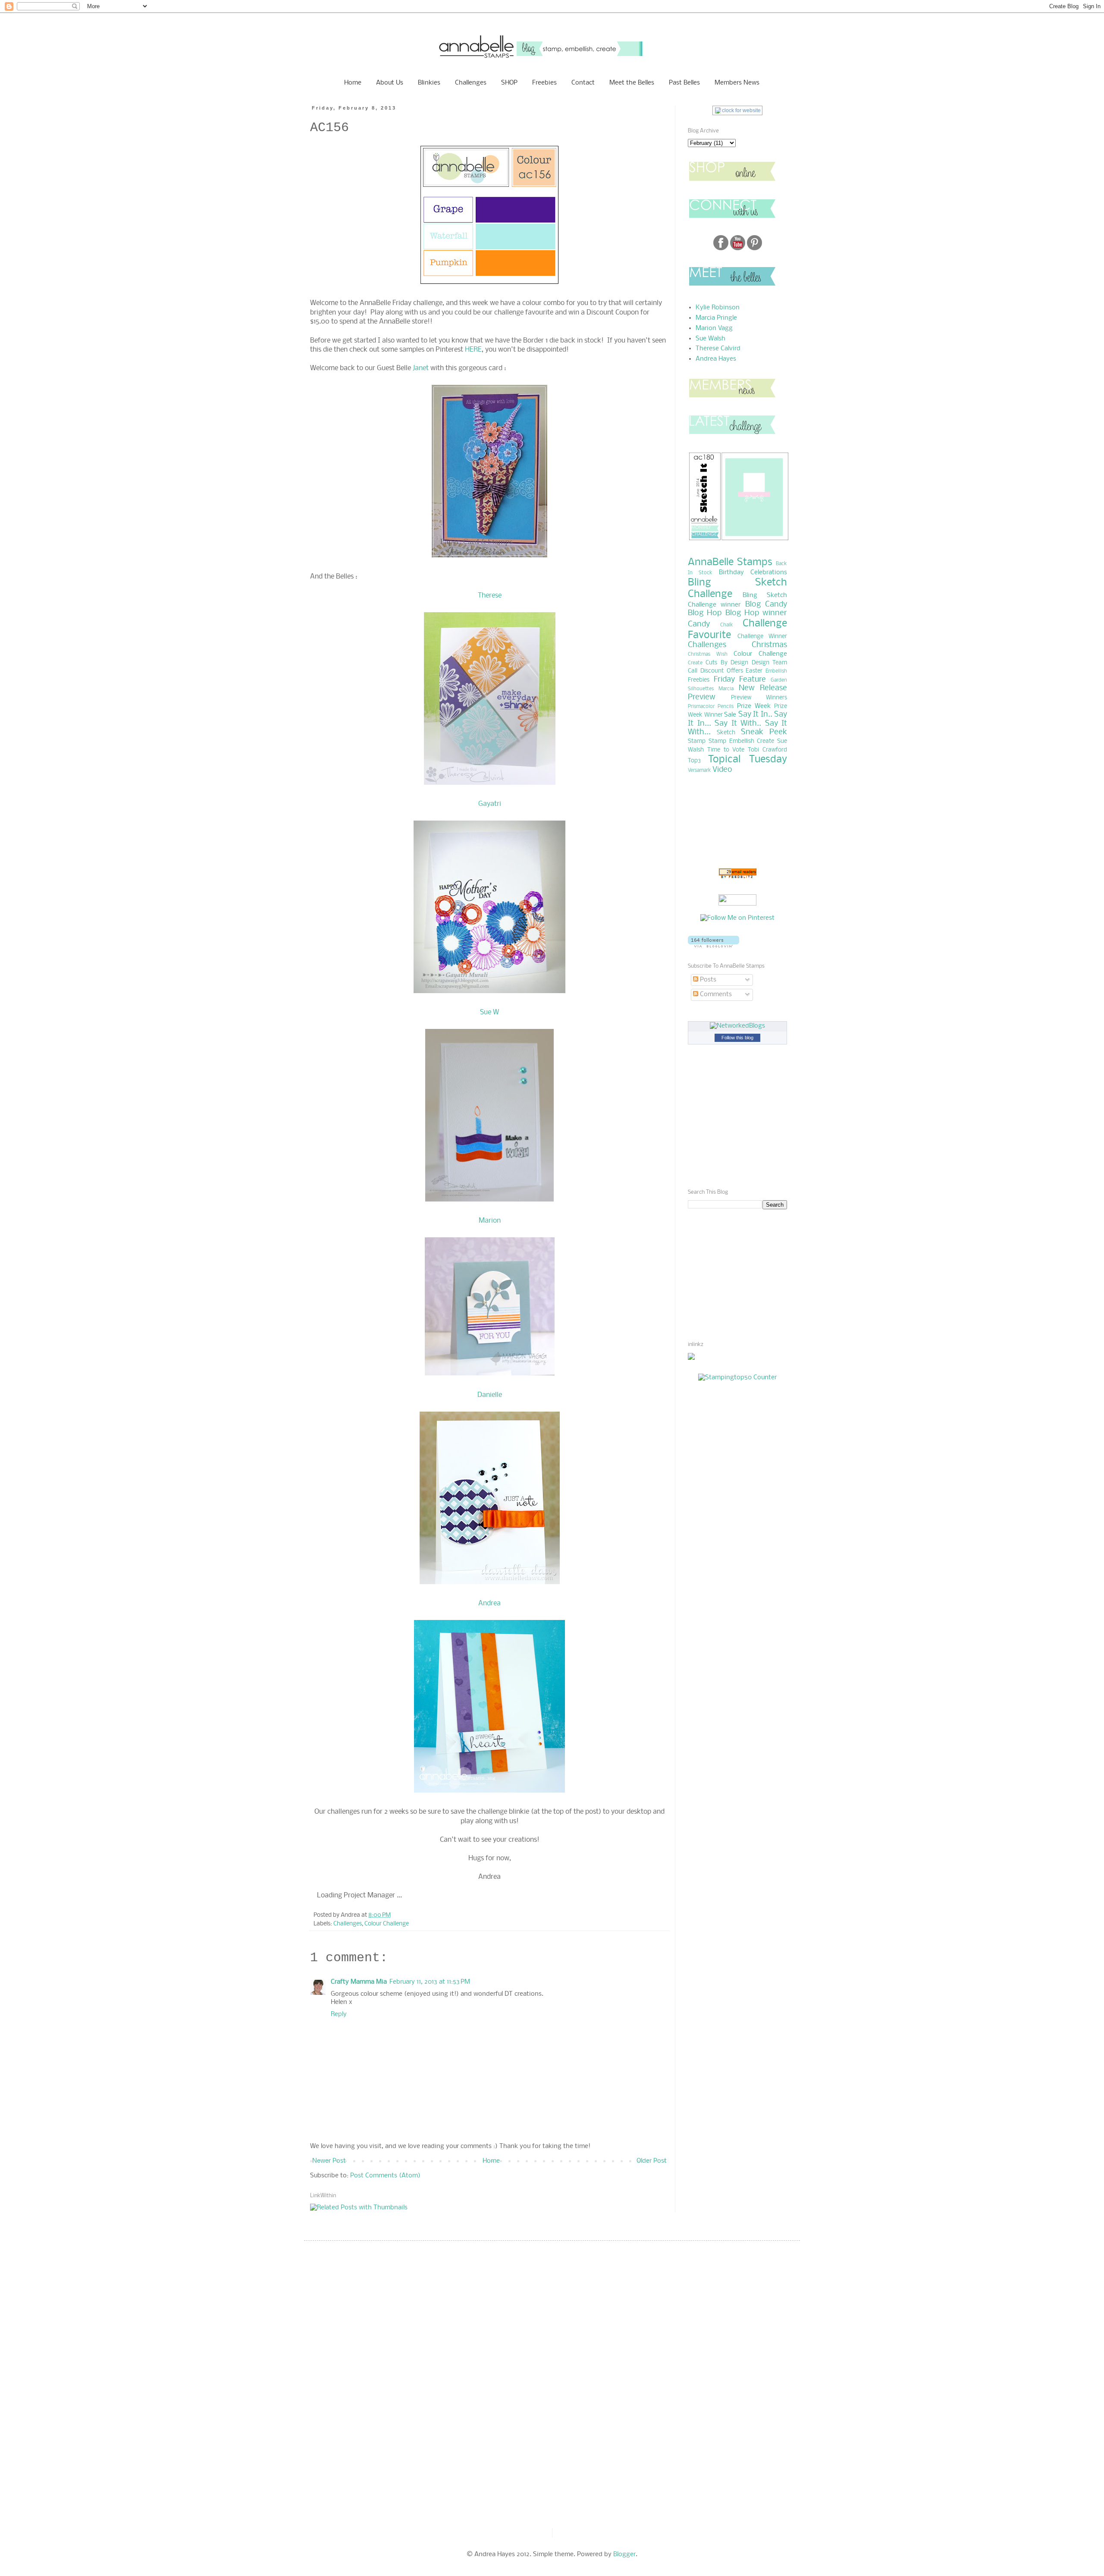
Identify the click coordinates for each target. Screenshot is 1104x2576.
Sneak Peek (764, 732)
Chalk (727, 625)
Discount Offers (722, 671)
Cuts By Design (727, 663)
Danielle (490, 1395)
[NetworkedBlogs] (737, 1026)
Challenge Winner (762, 637)
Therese (490, 596)
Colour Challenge (387, 1924)
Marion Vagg (714, 328)
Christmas (769, 645)
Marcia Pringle (716, 318)
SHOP (509, 83)
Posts (707, 980)
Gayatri (490, 804)
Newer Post (329, 2161)
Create (695, 663)
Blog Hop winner (756, 613)
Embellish (776, 671)
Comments (715, 994)
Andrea (489, 1603)
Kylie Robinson (718, 308)
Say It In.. (755, 715)
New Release (763, 688)
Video (722, 770)
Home (353, 83)
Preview (702, 697)
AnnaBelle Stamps (730, 562)
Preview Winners (759, 698)
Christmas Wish (708, 654)
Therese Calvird (718, 349)
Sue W (489, 1012)
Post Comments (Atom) (385, 2176)
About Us (390, 83)
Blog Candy (766, 605)
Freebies (544, 83)
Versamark (699, 771)
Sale (730, 715)
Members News (737, 83)
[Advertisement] (714, 1274)
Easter (754, 671)
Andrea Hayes (716, 359)
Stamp (697, 741)
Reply (339, 2014)
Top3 (694, 761)
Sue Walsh (710, 339)
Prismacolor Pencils (711, 707)
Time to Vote (726, 750)
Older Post (652, 2161)
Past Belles (684, 83)
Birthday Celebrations (753, 572)
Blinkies (429, 83)
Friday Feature (740, 680)
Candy (699, 624)
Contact (583, 83)
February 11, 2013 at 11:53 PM (430, 1982)
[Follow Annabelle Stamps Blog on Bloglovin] (714, 946)
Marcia (726, 689)
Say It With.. (738, 724)
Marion (490, 1221)
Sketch (726, 733)
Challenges (471, 83)
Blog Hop (705, 613)
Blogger (624, 2554)
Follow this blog (737, 1038)
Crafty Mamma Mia (359, 1982)
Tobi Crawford (767, 750)
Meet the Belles (632, 83)
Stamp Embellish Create (742, 741)
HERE (473, 350)
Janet (422, 368)
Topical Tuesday (748, 760)
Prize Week (754, 706)
